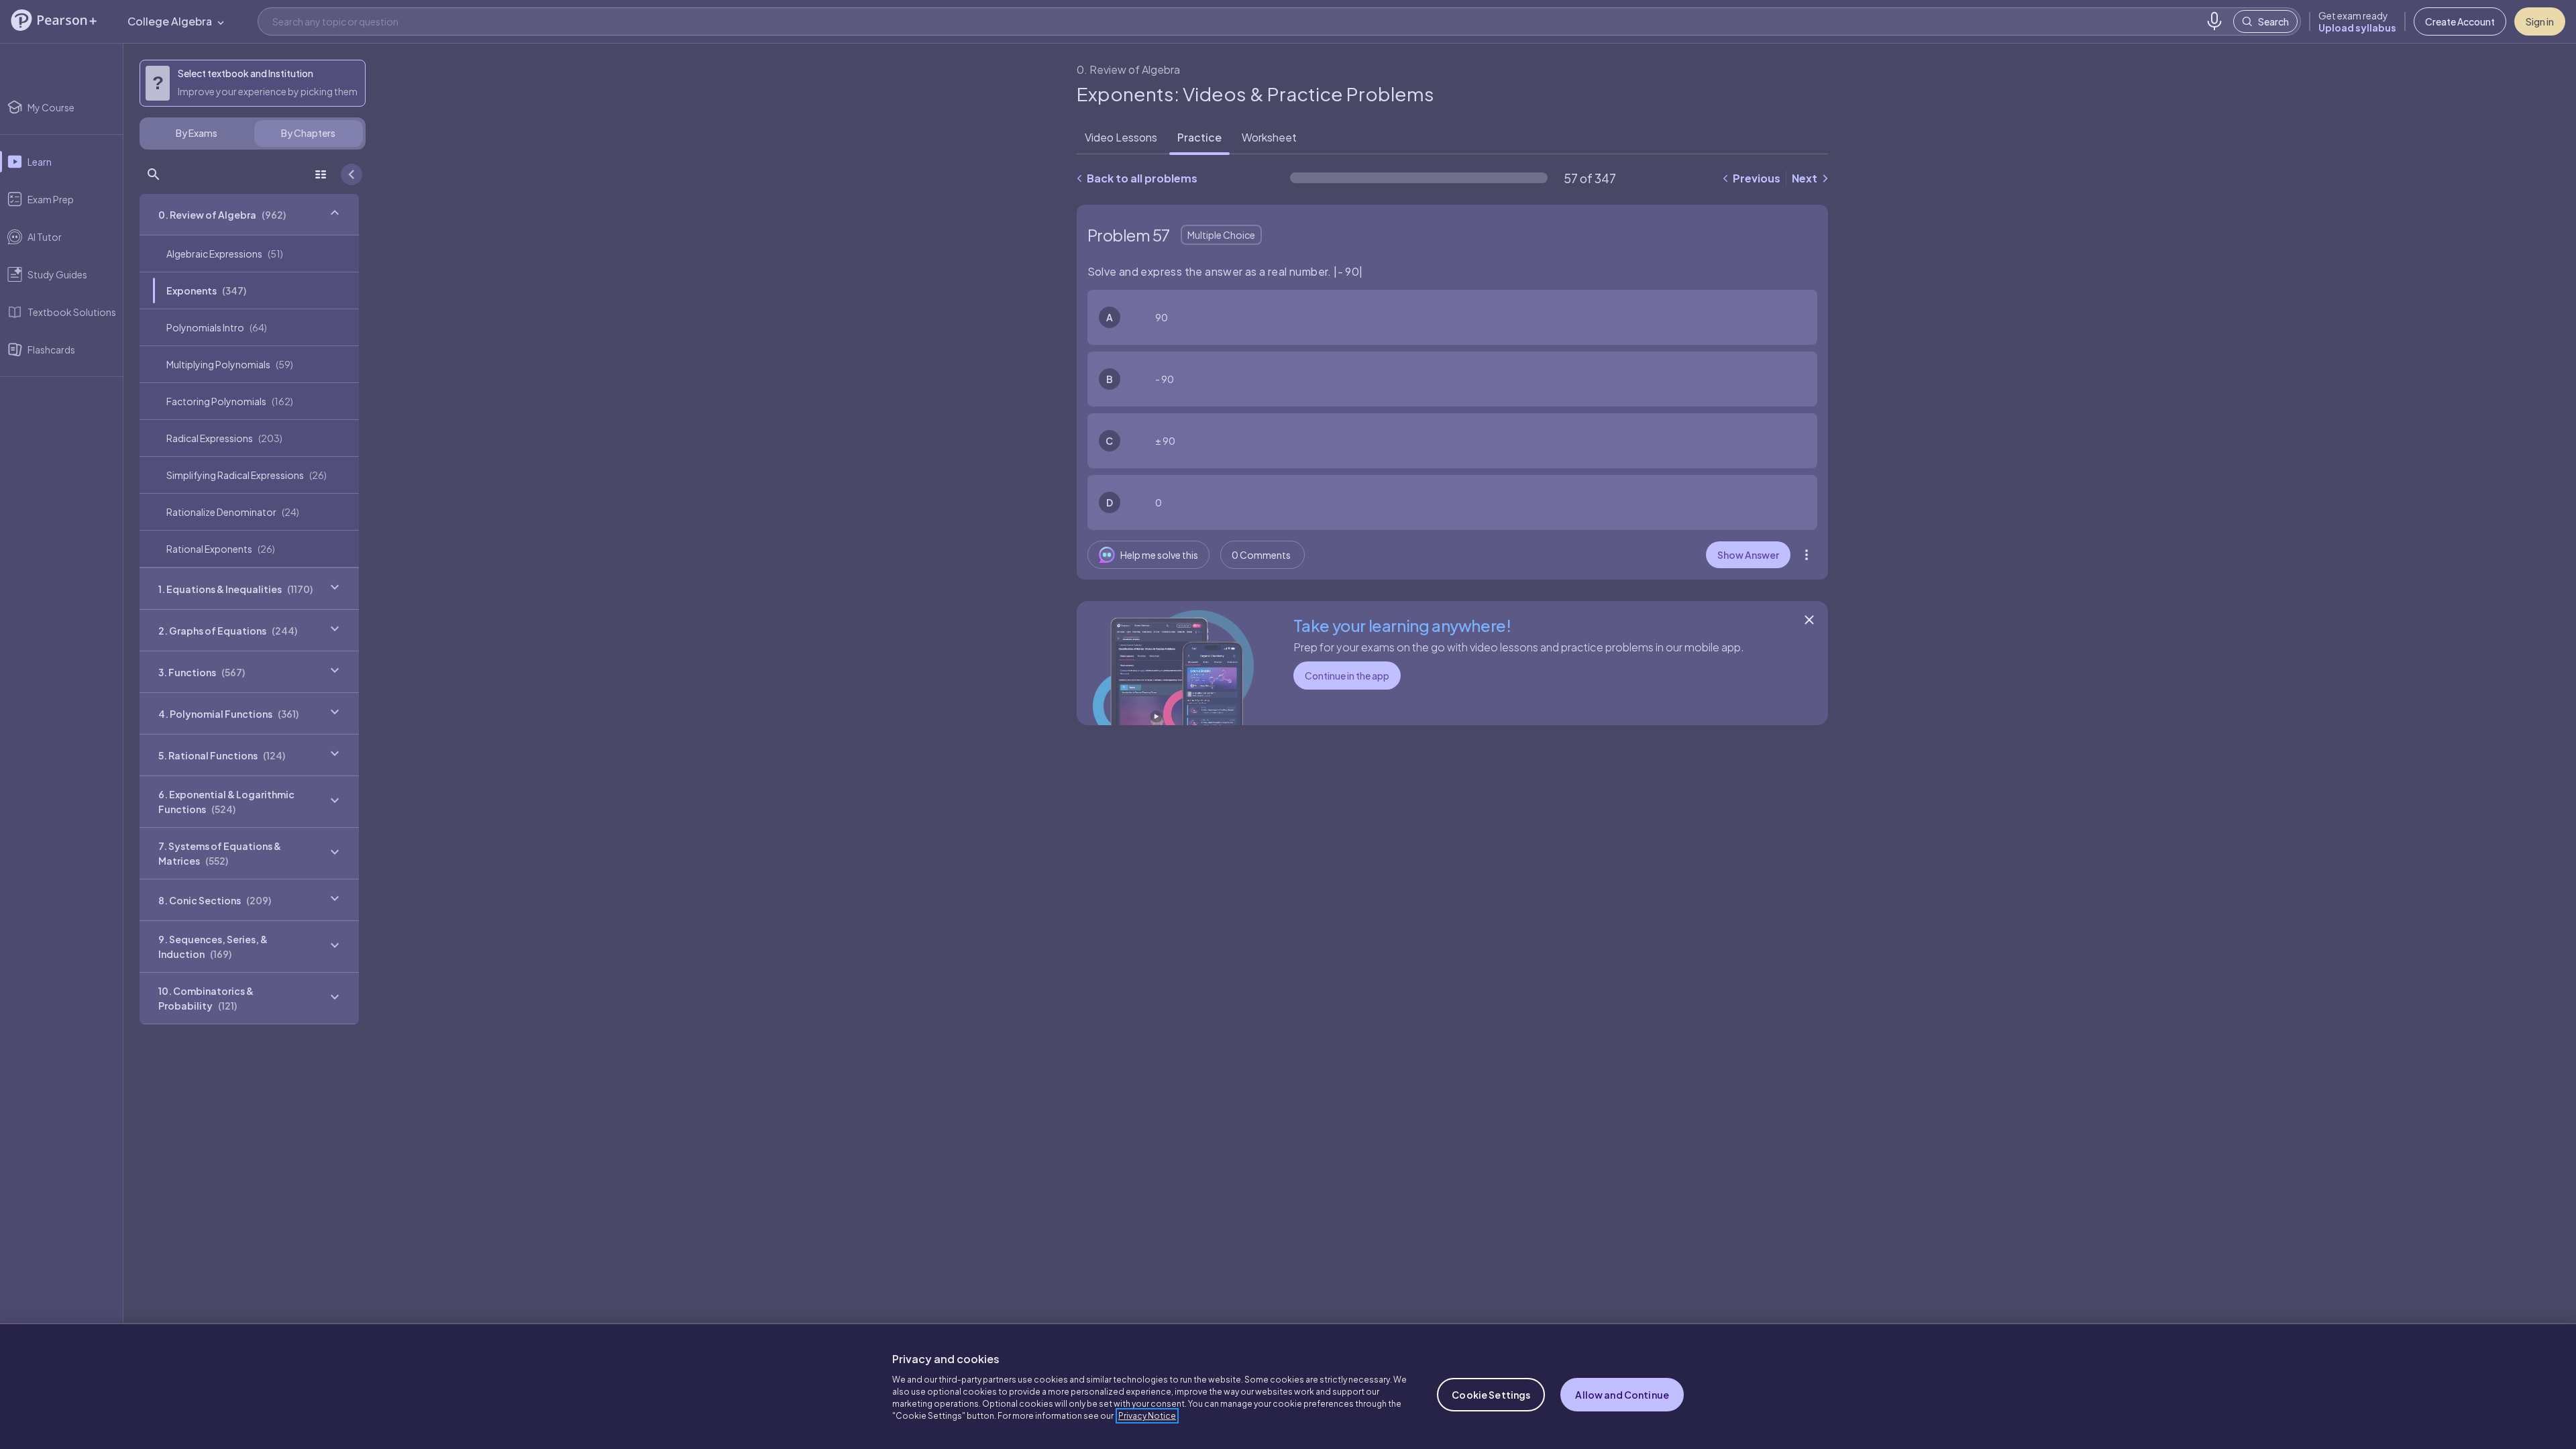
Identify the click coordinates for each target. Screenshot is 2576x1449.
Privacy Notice (1147, 1416)
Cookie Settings (1491, 1395)
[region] (1288, 1386)
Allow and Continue (1622, 1395)
